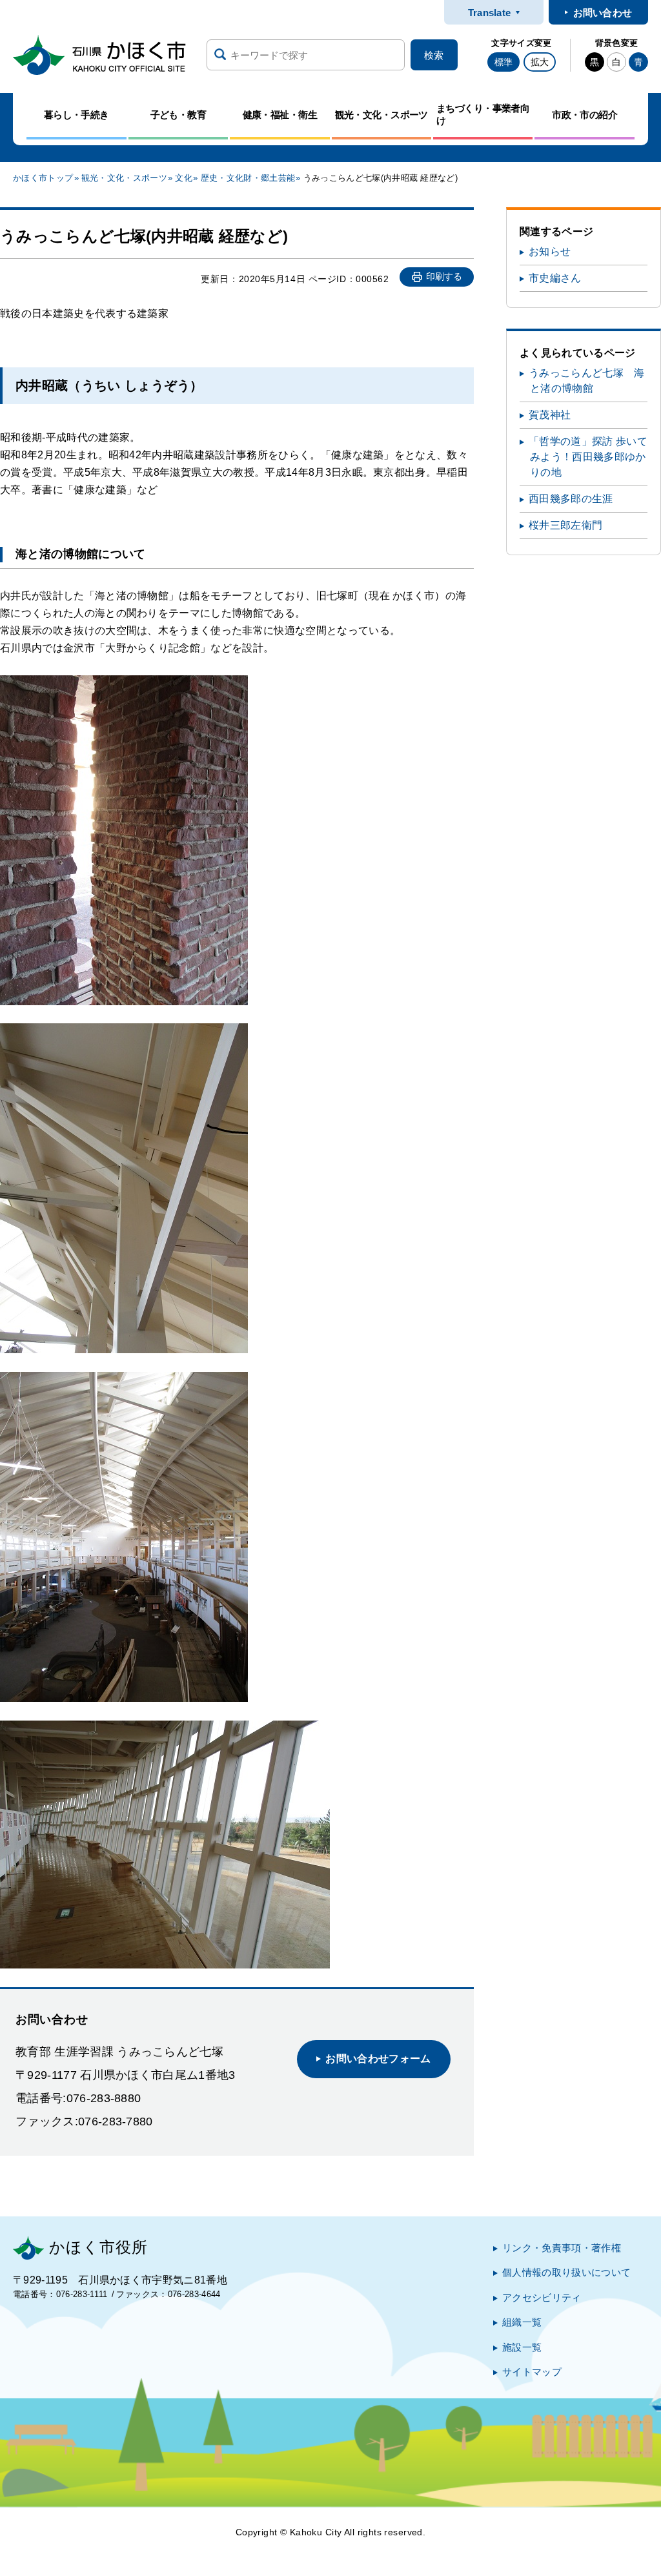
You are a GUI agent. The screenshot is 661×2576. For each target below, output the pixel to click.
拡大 (540, 62)
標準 (503, 62)
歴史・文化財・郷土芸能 (248, 178)
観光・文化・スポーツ (124, 178)
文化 (184, 178)
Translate (490, 13)
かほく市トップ (43, 178)
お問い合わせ (603, 13)
